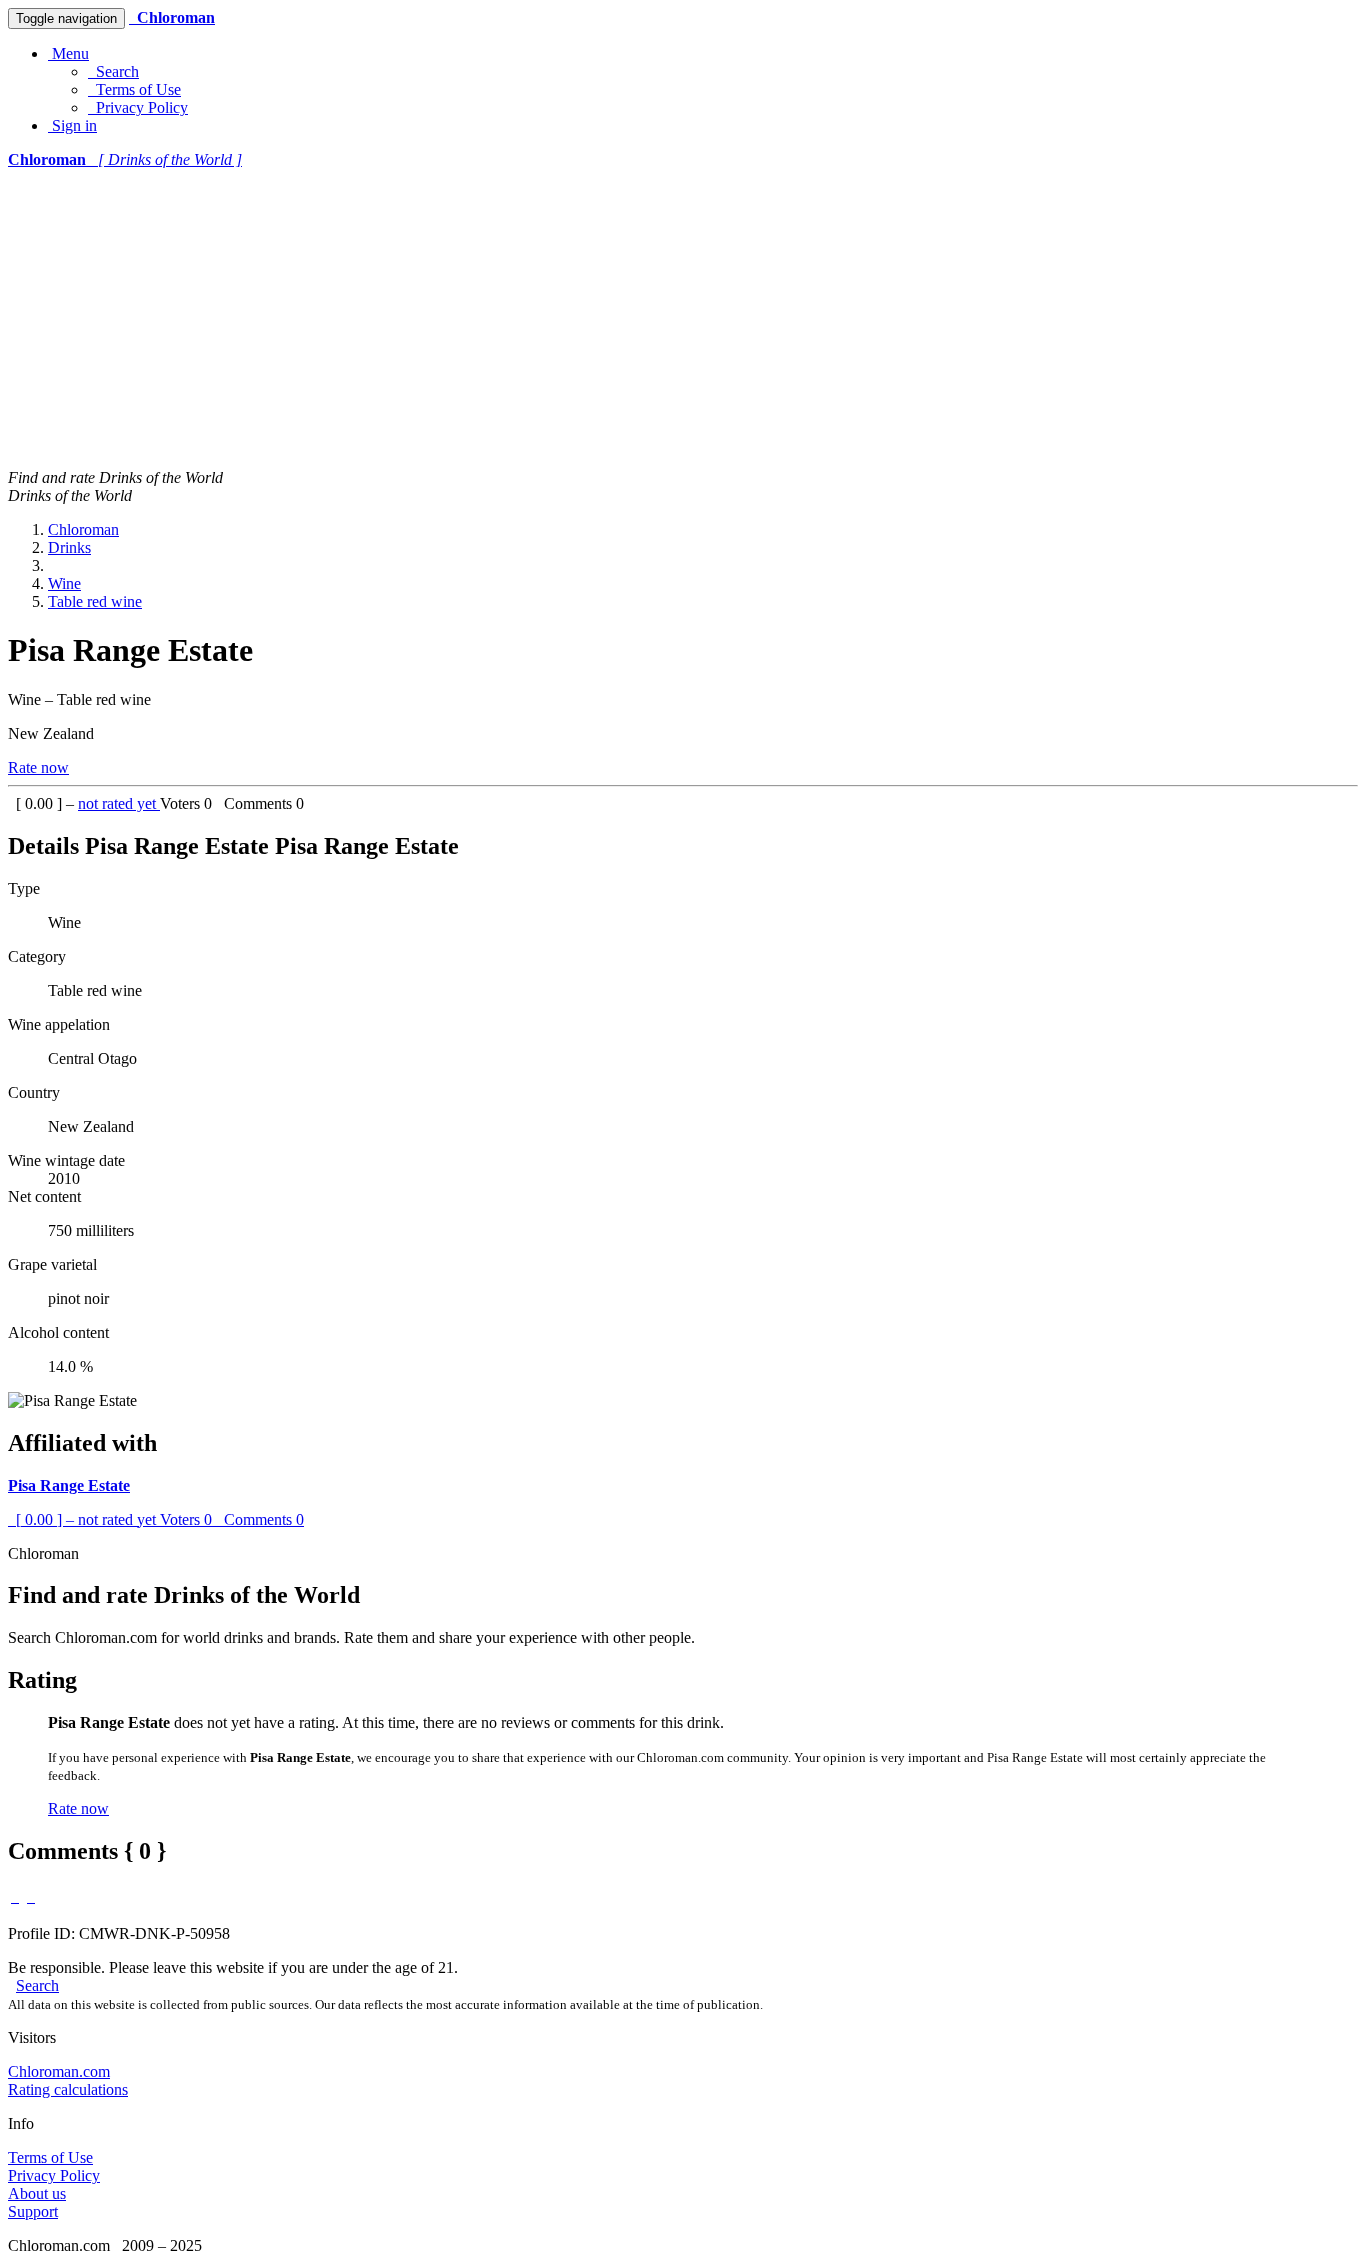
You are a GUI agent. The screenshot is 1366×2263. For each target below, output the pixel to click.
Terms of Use (134, 89)
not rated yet (119, 803)
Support (33, 2211)
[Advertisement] (683, 319)
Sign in (72, 125)
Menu (68, 53)
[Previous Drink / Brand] (15, 1896)
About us (37, 2193)
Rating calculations (68, 2089)
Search (113, 71)
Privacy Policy (138, 107)
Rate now (38, 767)
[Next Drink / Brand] (31, 1896)
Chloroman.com (59, 2071)
